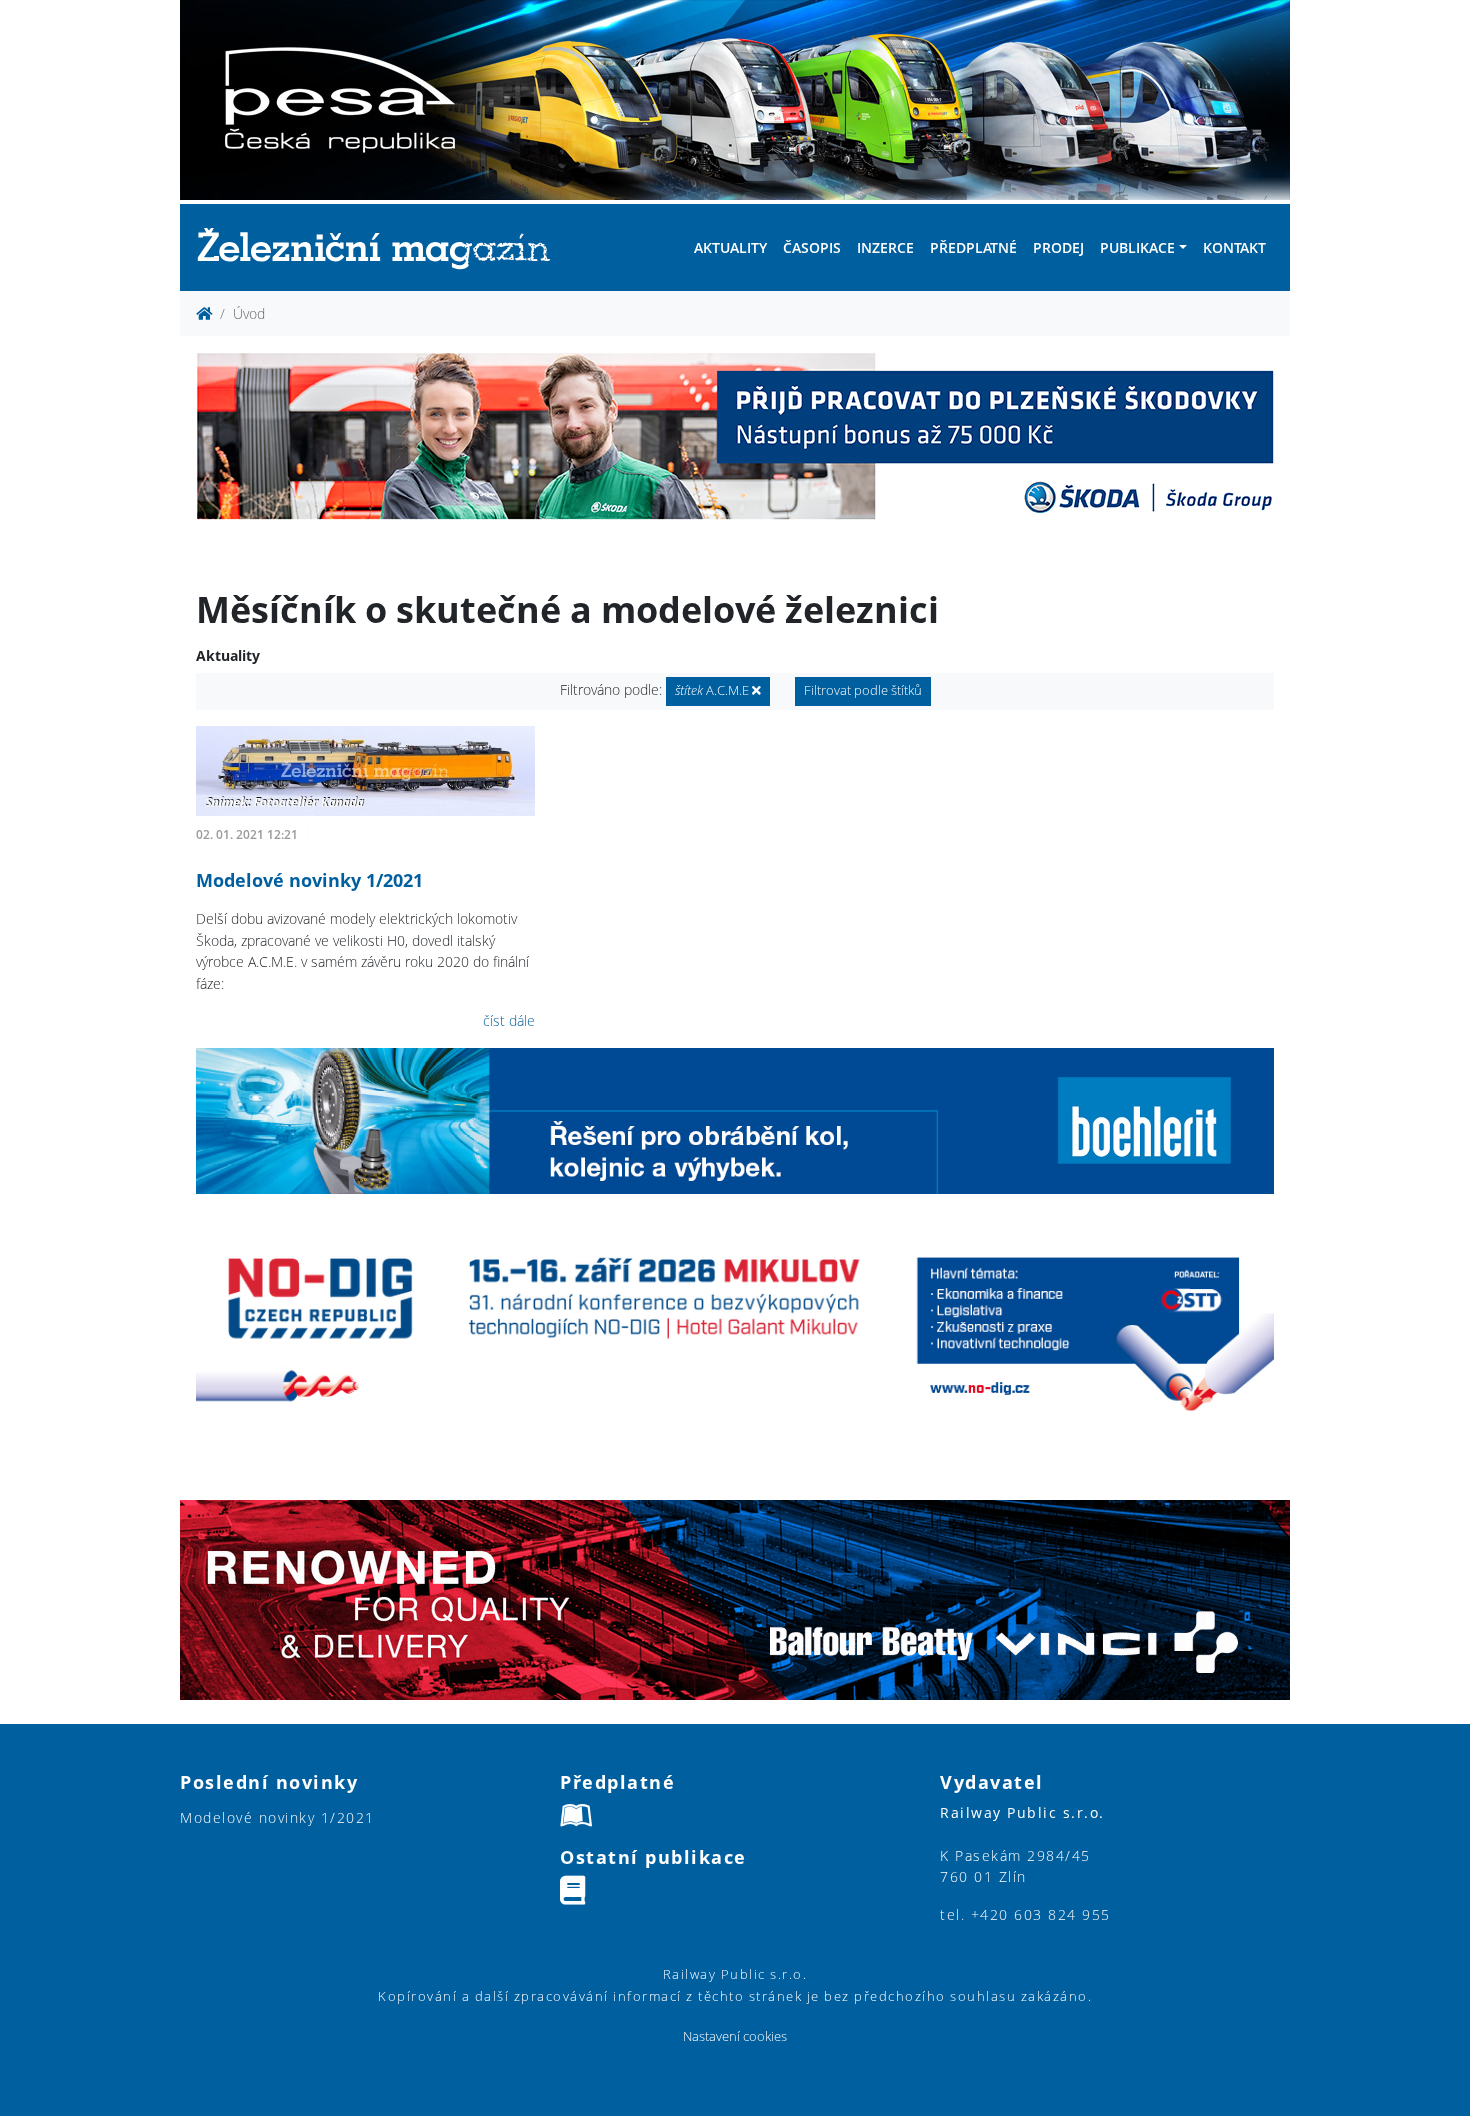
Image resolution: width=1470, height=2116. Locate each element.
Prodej (1058, 247)
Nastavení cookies (735, 2036)
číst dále (509, 1020)
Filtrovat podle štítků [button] (863, 690)
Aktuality (730, 247)
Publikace (1137, 247)
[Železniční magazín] (382, 247)
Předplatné (973, 247)
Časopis (812, 247)
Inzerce (885, 247)
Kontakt (1234, 247)
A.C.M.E (713, 690)
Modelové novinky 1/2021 (309, 880)
